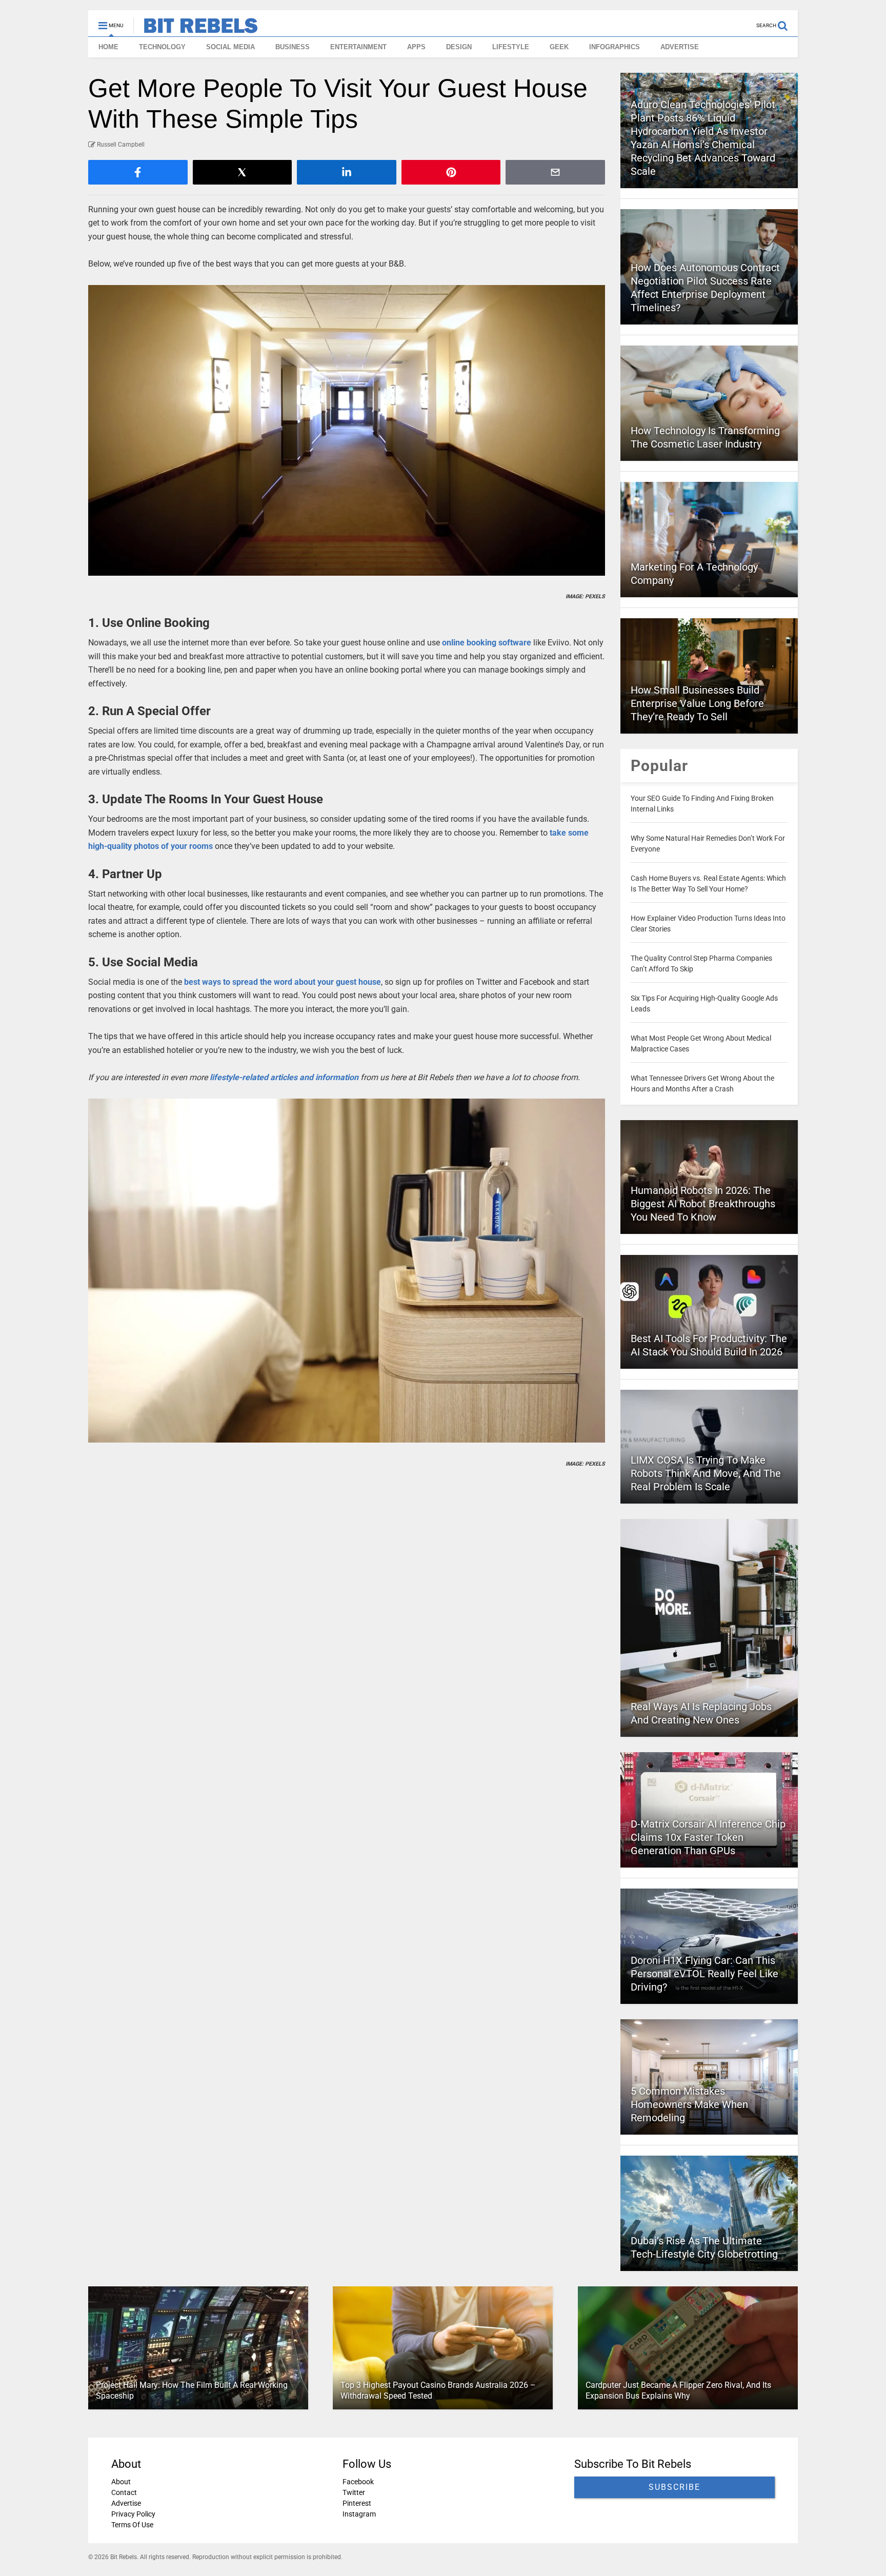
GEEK (559, 47)
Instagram (359, 2514)
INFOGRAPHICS (615, 47)
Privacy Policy (133, 2514)
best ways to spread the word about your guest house (283, 982)
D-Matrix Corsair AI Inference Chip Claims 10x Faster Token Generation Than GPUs (708, 1837)
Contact (124, 2492)
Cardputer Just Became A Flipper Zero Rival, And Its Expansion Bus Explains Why (678, 2390)
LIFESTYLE (511, 47)
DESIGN (459, 47)
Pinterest (357, 2503)
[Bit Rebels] (196, 29)
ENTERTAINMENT (358, 47)
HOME (108, 47)
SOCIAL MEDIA (230, 47)
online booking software (487, 643)
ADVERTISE (680, 47)
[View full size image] (347, 430)
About (121, 2482)
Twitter (354, 2492)
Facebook (358, 2482)
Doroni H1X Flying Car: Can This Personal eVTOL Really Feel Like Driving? (704, 1974)
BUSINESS (293, 47)
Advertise (126, 2503)
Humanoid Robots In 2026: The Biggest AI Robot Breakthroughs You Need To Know (703, 1204)
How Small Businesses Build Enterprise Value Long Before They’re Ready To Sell (697, 703)
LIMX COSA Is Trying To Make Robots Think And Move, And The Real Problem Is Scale (706, 1473)
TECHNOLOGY (162, 47)
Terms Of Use (132, 2525)
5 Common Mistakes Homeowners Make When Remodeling (689, 2104)
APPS (416, 47)
